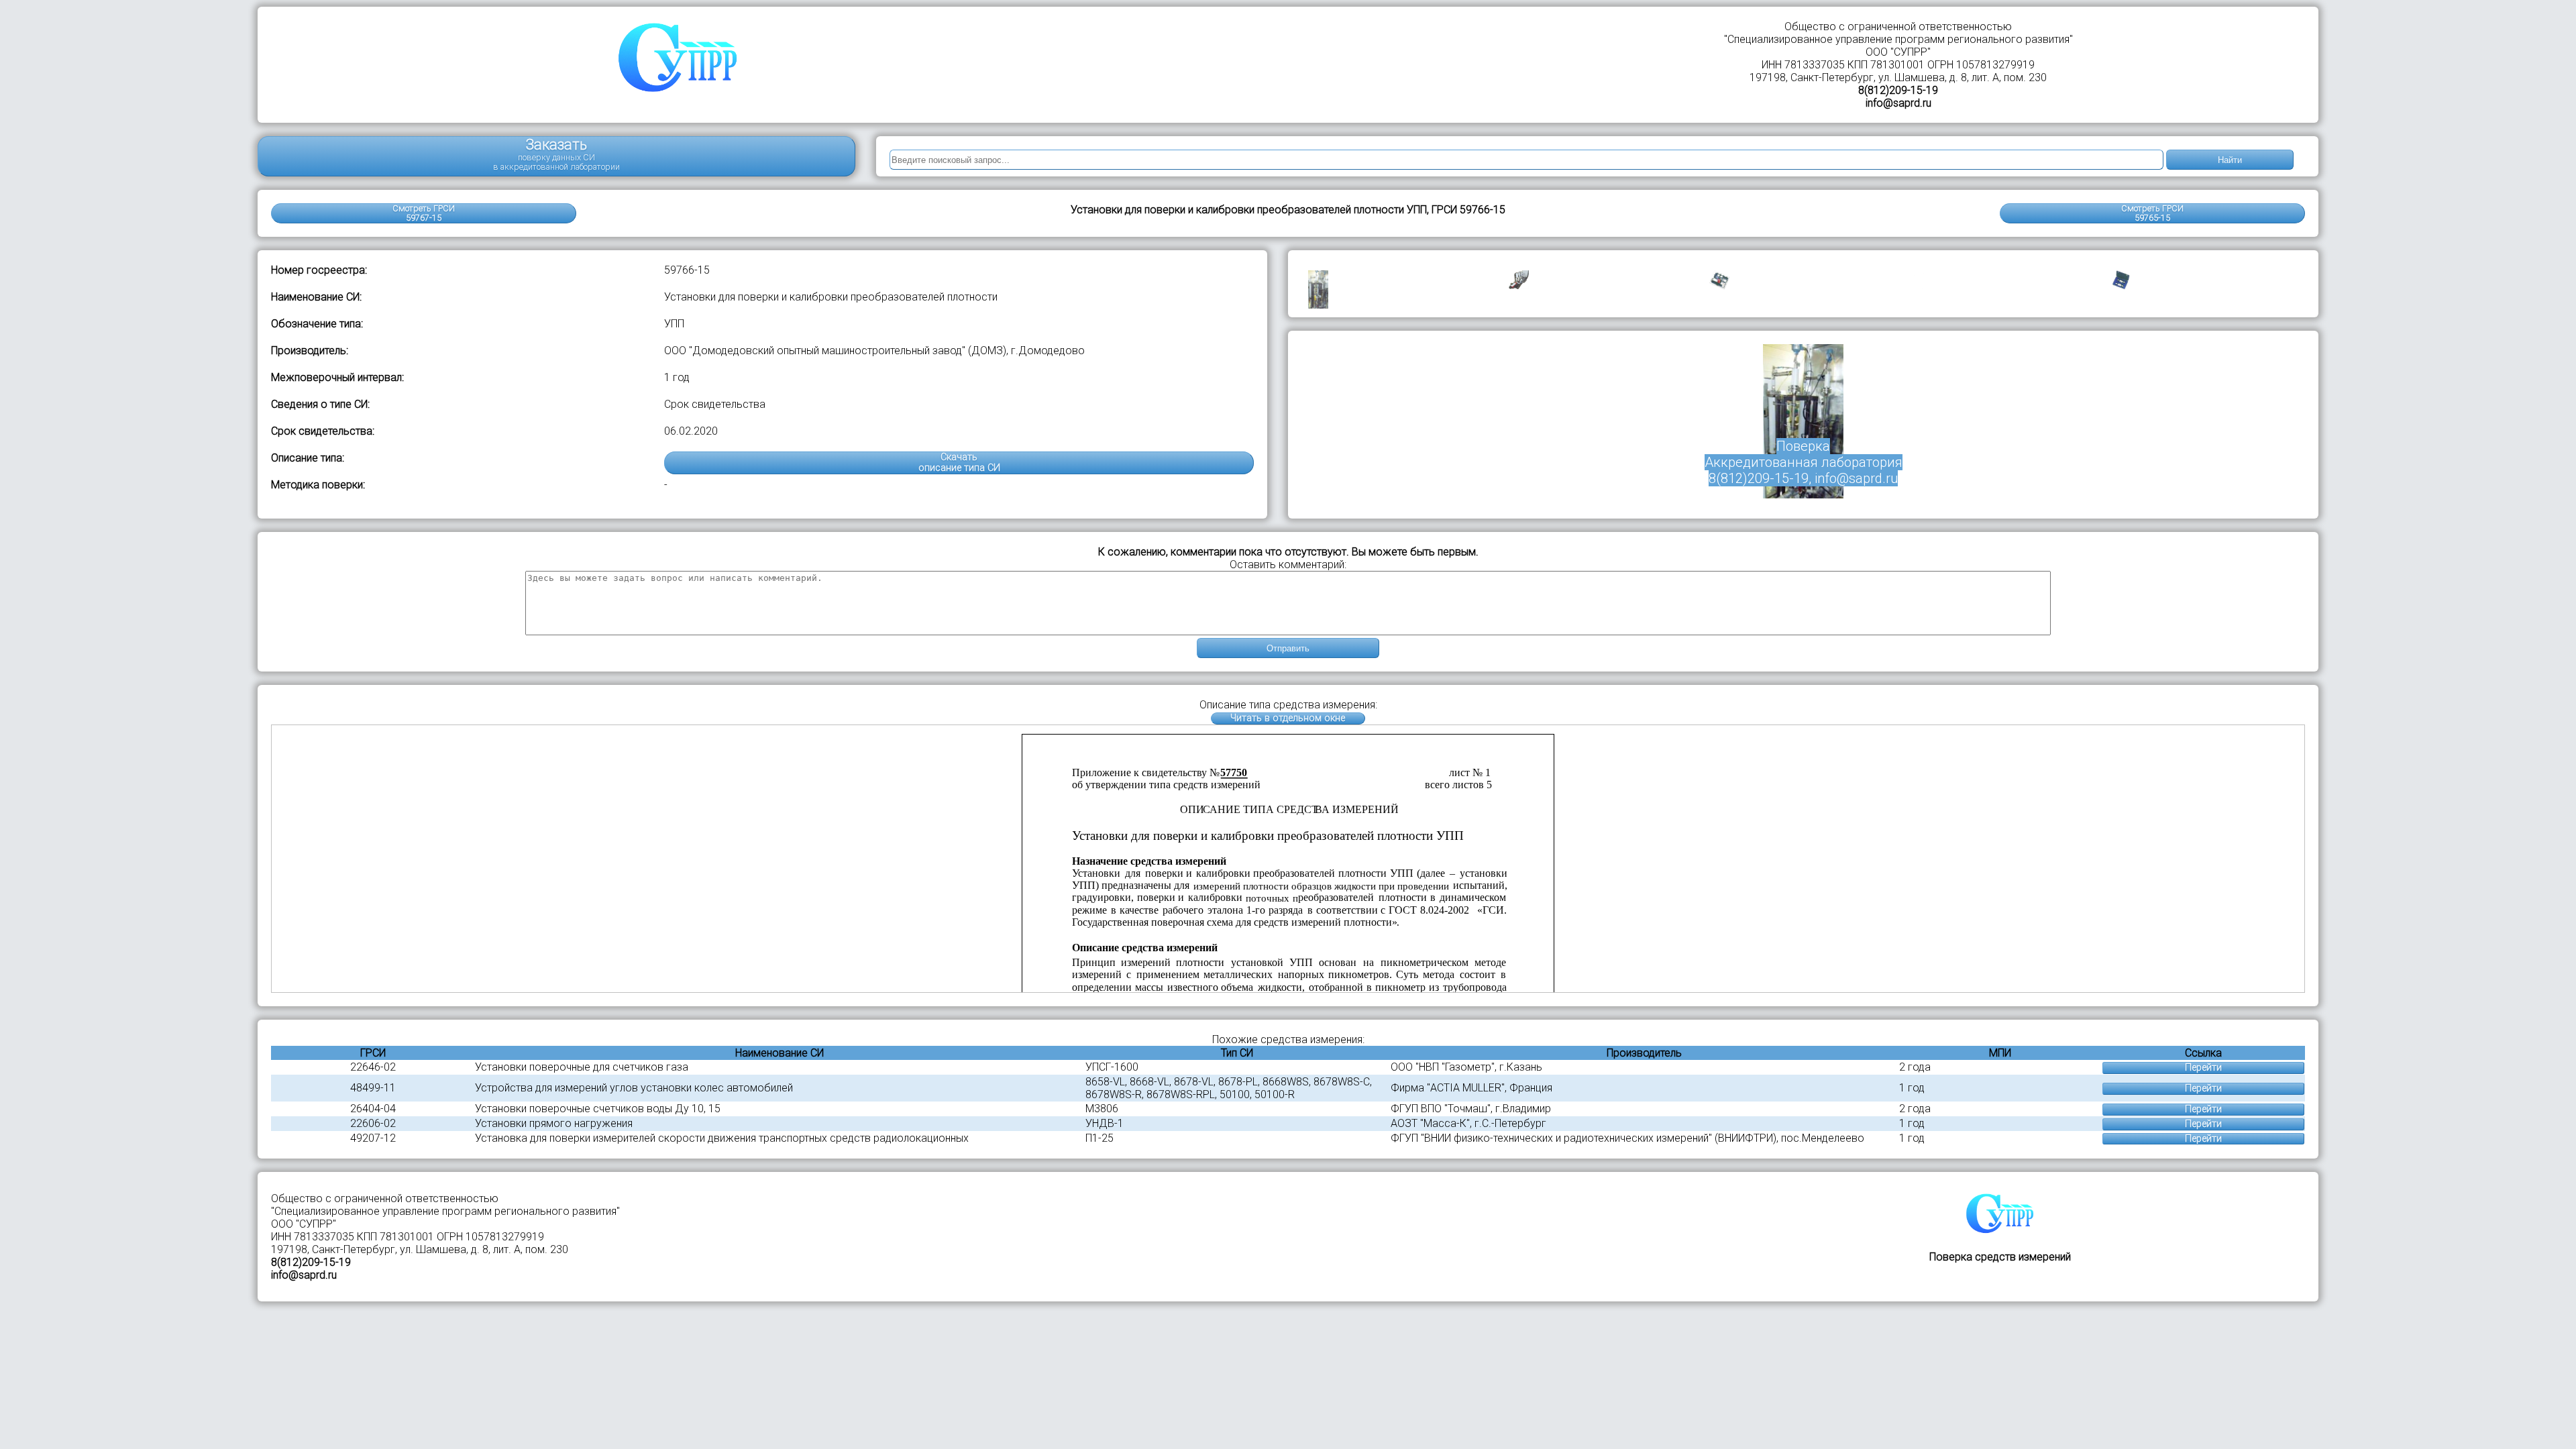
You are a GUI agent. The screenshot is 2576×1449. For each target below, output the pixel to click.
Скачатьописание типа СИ (959, 463)
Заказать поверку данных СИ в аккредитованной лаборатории (556, 154)
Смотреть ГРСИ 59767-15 (424, 213)
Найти (2230, 160)
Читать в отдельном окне (1288, 718)
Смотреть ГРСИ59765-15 (2152, 213)
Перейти (2203, 1068)
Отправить (1288, 648)
